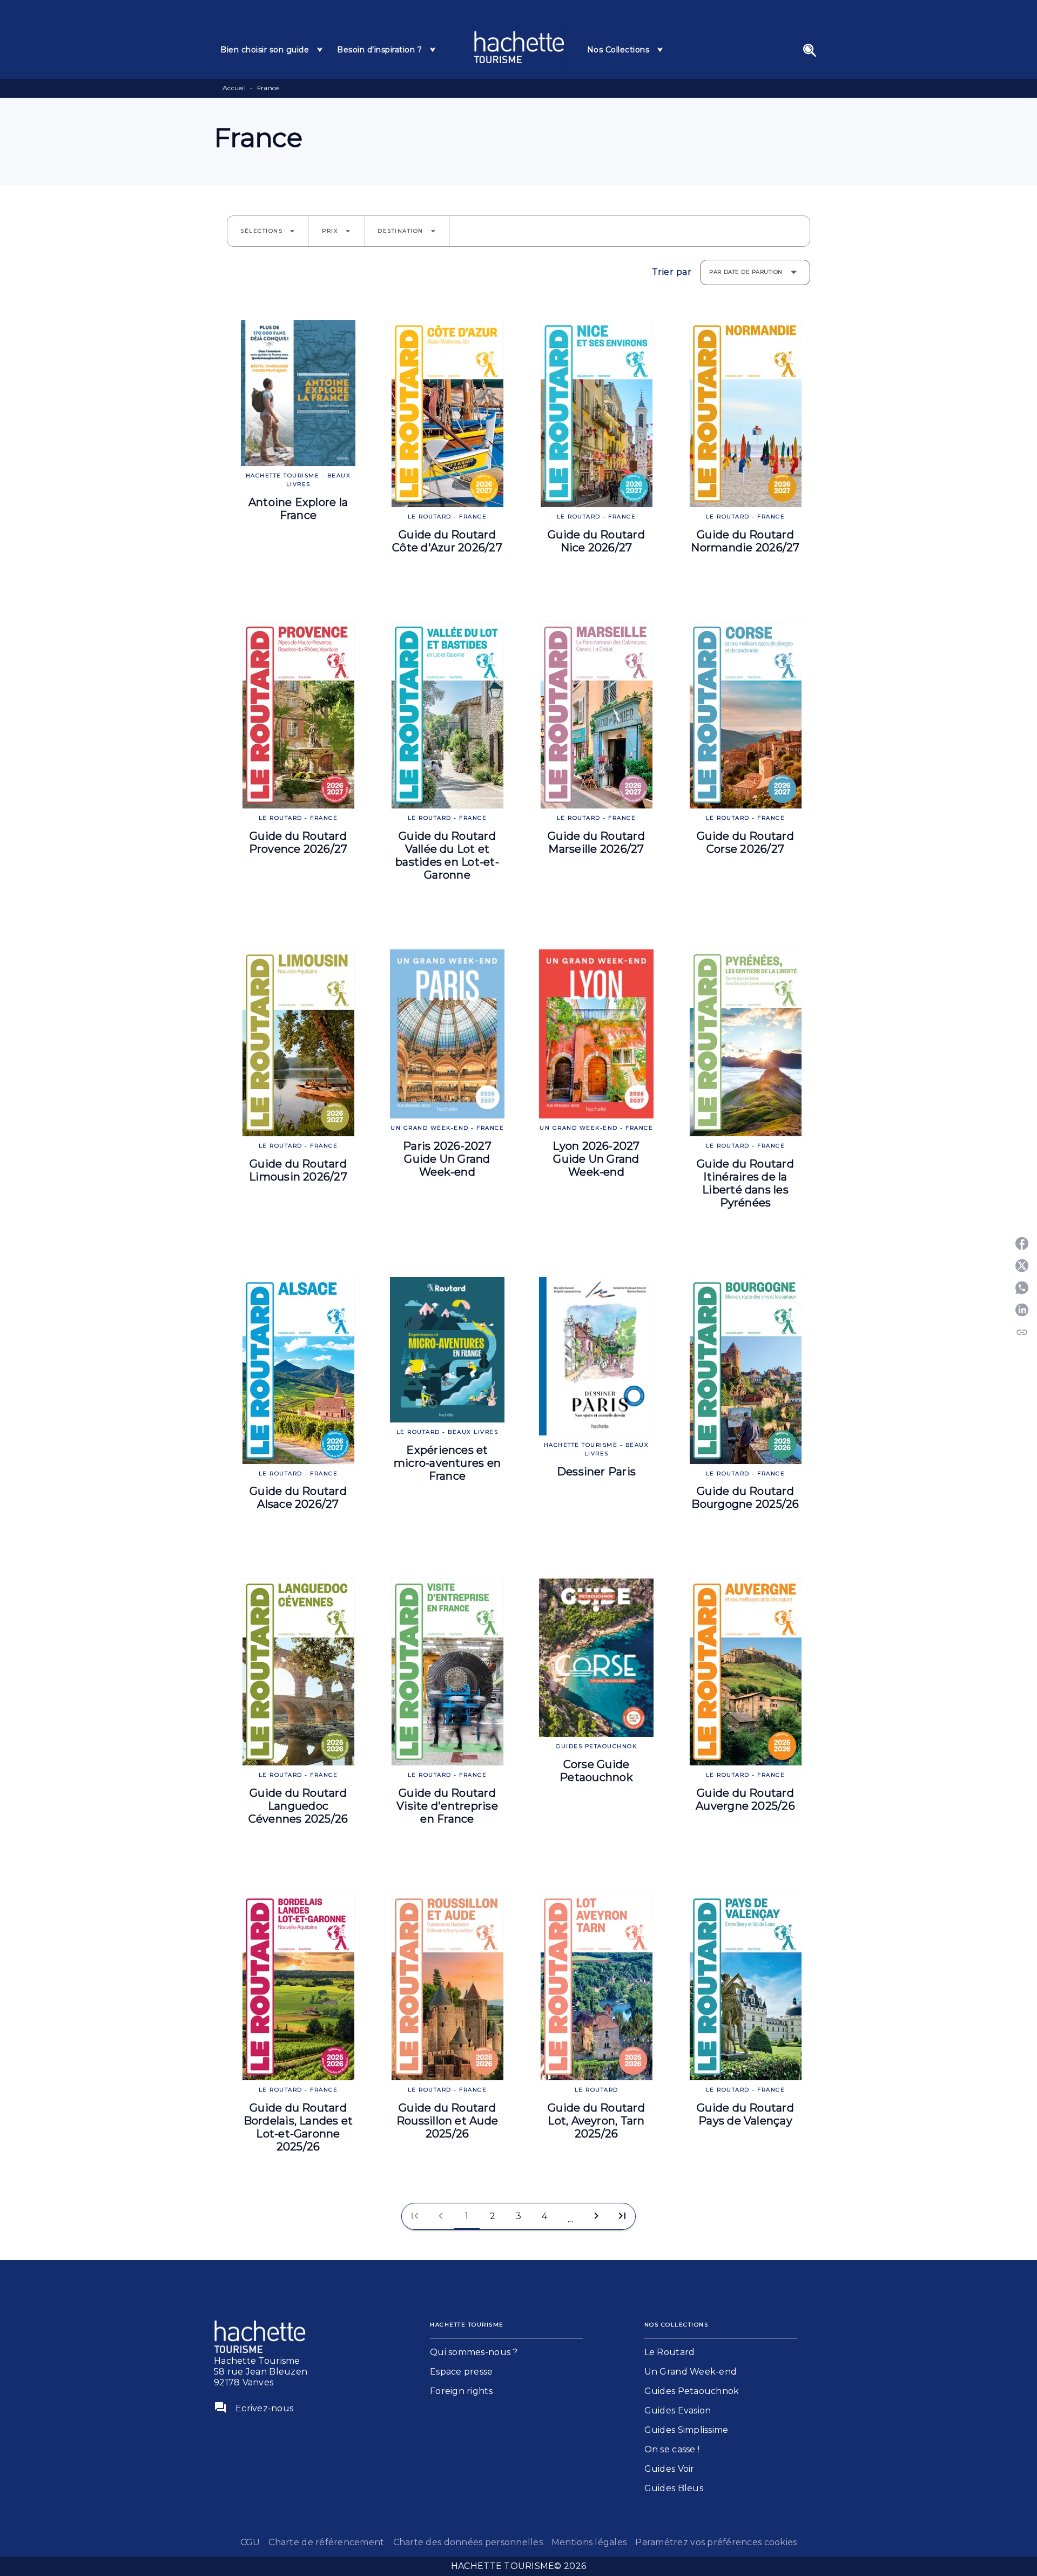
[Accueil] (519, 47)
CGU (250, 2542)
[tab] (272, 50)
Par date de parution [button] (746, 272)
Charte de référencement (326, 2542)
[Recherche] (810, 50)
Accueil (234, 88)
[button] (268, 231)
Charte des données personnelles (468, 2542)
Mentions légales (589, 2542)
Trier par (672, 272)
